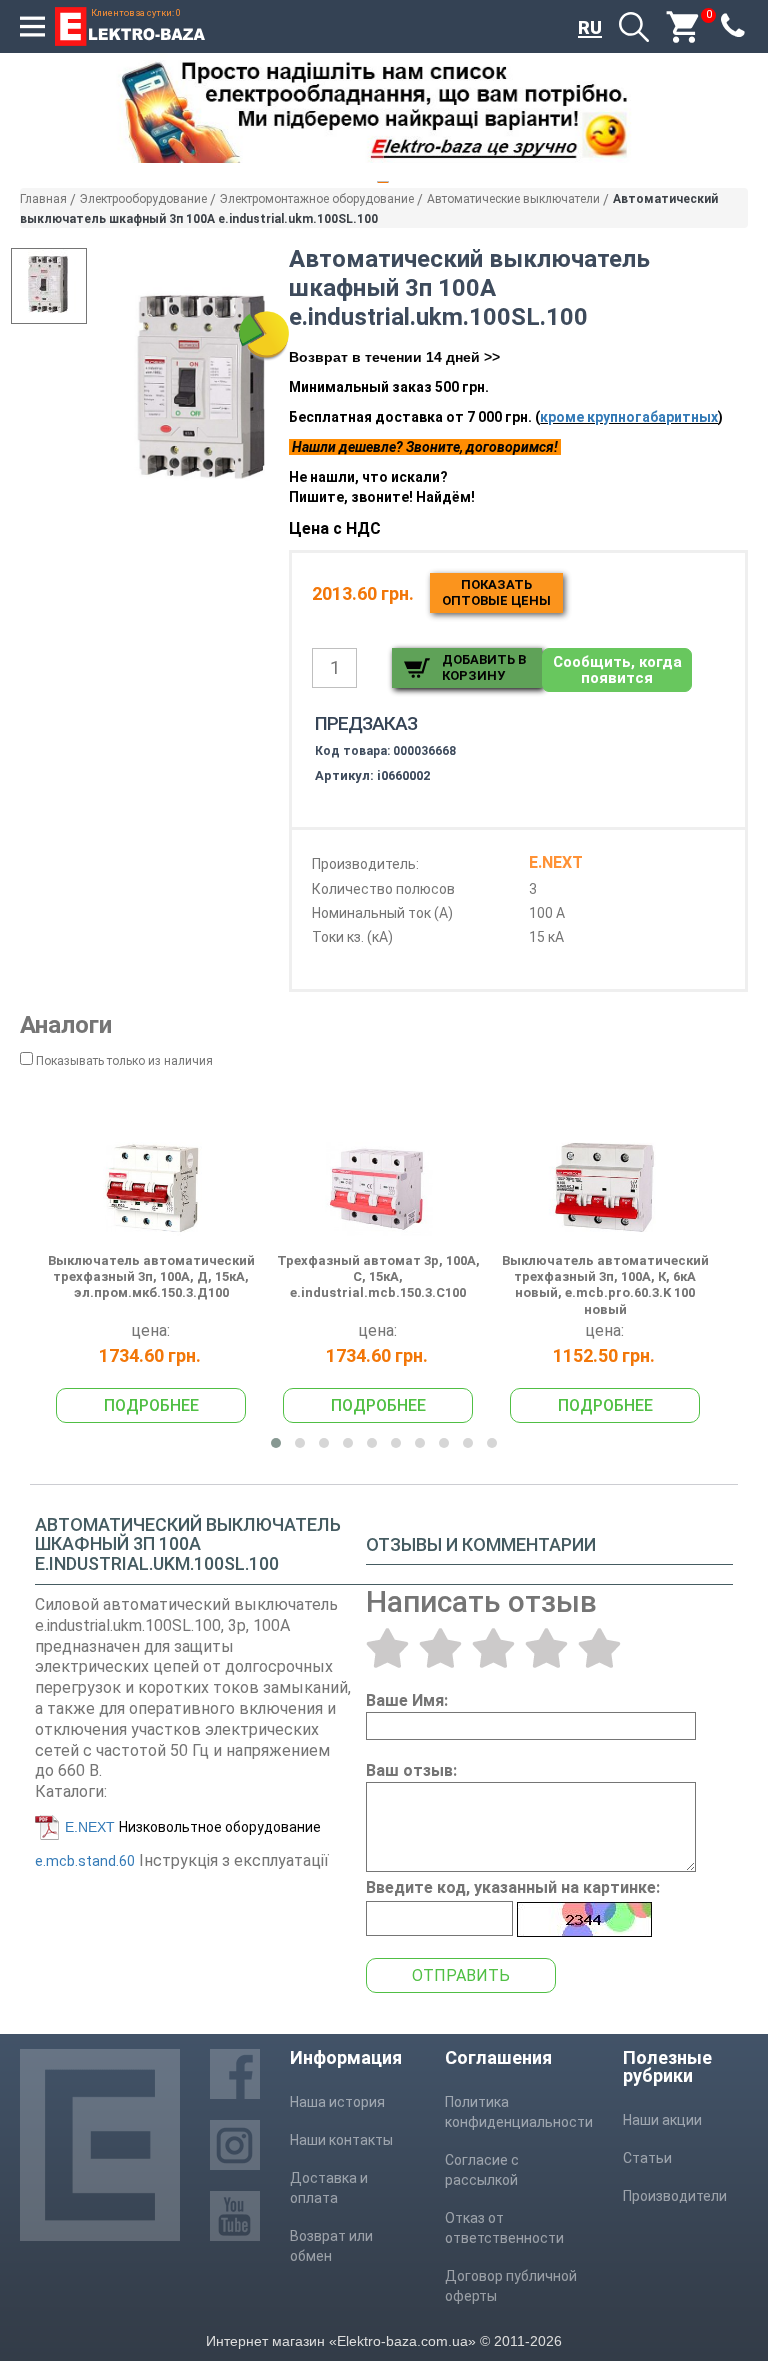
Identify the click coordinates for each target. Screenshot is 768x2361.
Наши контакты (341, 2140)
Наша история (337, 2102)
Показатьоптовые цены (496, 592)
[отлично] (599, 1648)
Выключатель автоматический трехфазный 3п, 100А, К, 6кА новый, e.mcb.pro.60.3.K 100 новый (605, 1285)
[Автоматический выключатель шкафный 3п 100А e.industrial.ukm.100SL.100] (204, 391)
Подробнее (151, 1405)
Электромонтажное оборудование (317, 199)
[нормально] (493, 1648)
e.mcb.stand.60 (85, 1861)
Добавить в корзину (484, 667)
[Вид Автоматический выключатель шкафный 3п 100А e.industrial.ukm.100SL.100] (49, 286)
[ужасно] (387, 1648)
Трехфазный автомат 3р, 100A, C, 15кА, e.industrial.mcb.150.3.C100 (378, 1277)
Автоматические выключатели (513, 199)
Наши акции (662, 2120)
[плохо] (440, 1648)
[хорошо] (546, 1648)
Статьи (647, 2158)
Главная (43, 199)
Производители (675, 2196)
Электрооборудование (143, 199)
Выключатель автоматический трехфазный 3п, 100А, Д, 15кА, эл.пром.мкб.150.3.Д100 (151, 1277)
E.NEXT (90, 1827)
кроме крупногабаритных (629, 417)
